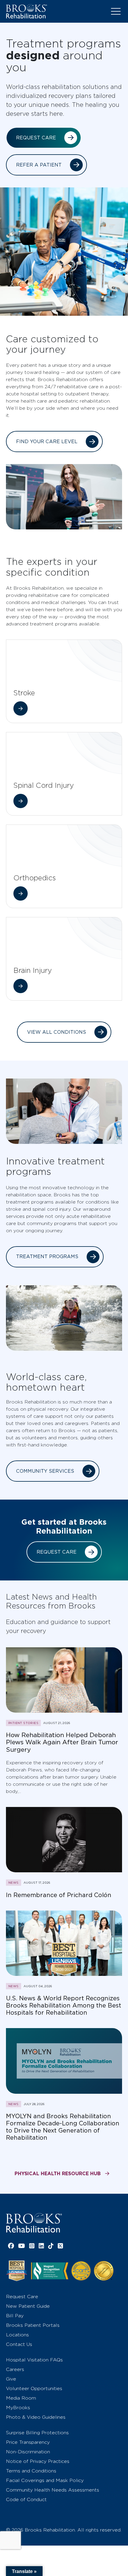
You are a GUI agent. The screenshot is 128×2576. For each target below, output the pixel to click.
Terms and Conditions (31, 2471)
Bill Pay (15, 2316)
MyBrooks (18, 2408)
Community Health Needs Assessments (53, 2490)
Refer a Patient (39, 165)
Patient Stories (23, 1723)
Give (11, 2379)
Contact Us (19, 2344)
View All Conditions (57, 1032)
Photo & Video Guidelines (36, 2417)
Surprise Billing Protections (37, 2433)
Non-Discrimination (28, 2452)
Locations (17, 2335)
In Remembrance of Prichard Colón (59, 1895)
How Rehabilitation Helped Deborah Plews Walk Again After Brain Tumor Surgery (62, 1742)
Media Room (21, 2398)
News (14, 1882)
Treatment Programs (47, 1257)
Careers (15, 2369)
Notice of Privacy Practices (38, 2461)
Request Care (36, 138)
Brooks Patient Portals (33, 2325)
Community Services (45, 1471)
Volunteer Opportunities (34, 2388)
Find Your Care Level (47, 442)
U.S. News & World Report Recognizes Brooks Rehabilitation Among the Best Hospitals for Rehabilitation (64, 2005)
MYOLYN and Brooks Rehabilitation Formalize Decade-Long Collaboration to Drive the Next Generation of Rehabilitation (63, 2127)
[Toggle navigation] (116, 11)
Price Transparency (28, 2442)
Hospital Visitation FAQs (34, 2360)
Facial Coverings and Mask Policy (45, 2480)
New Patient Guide (28, 2306)
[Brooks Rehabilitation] (34, 2223)
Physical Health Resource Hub (58, 2173)
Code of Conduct (26, 2499)
